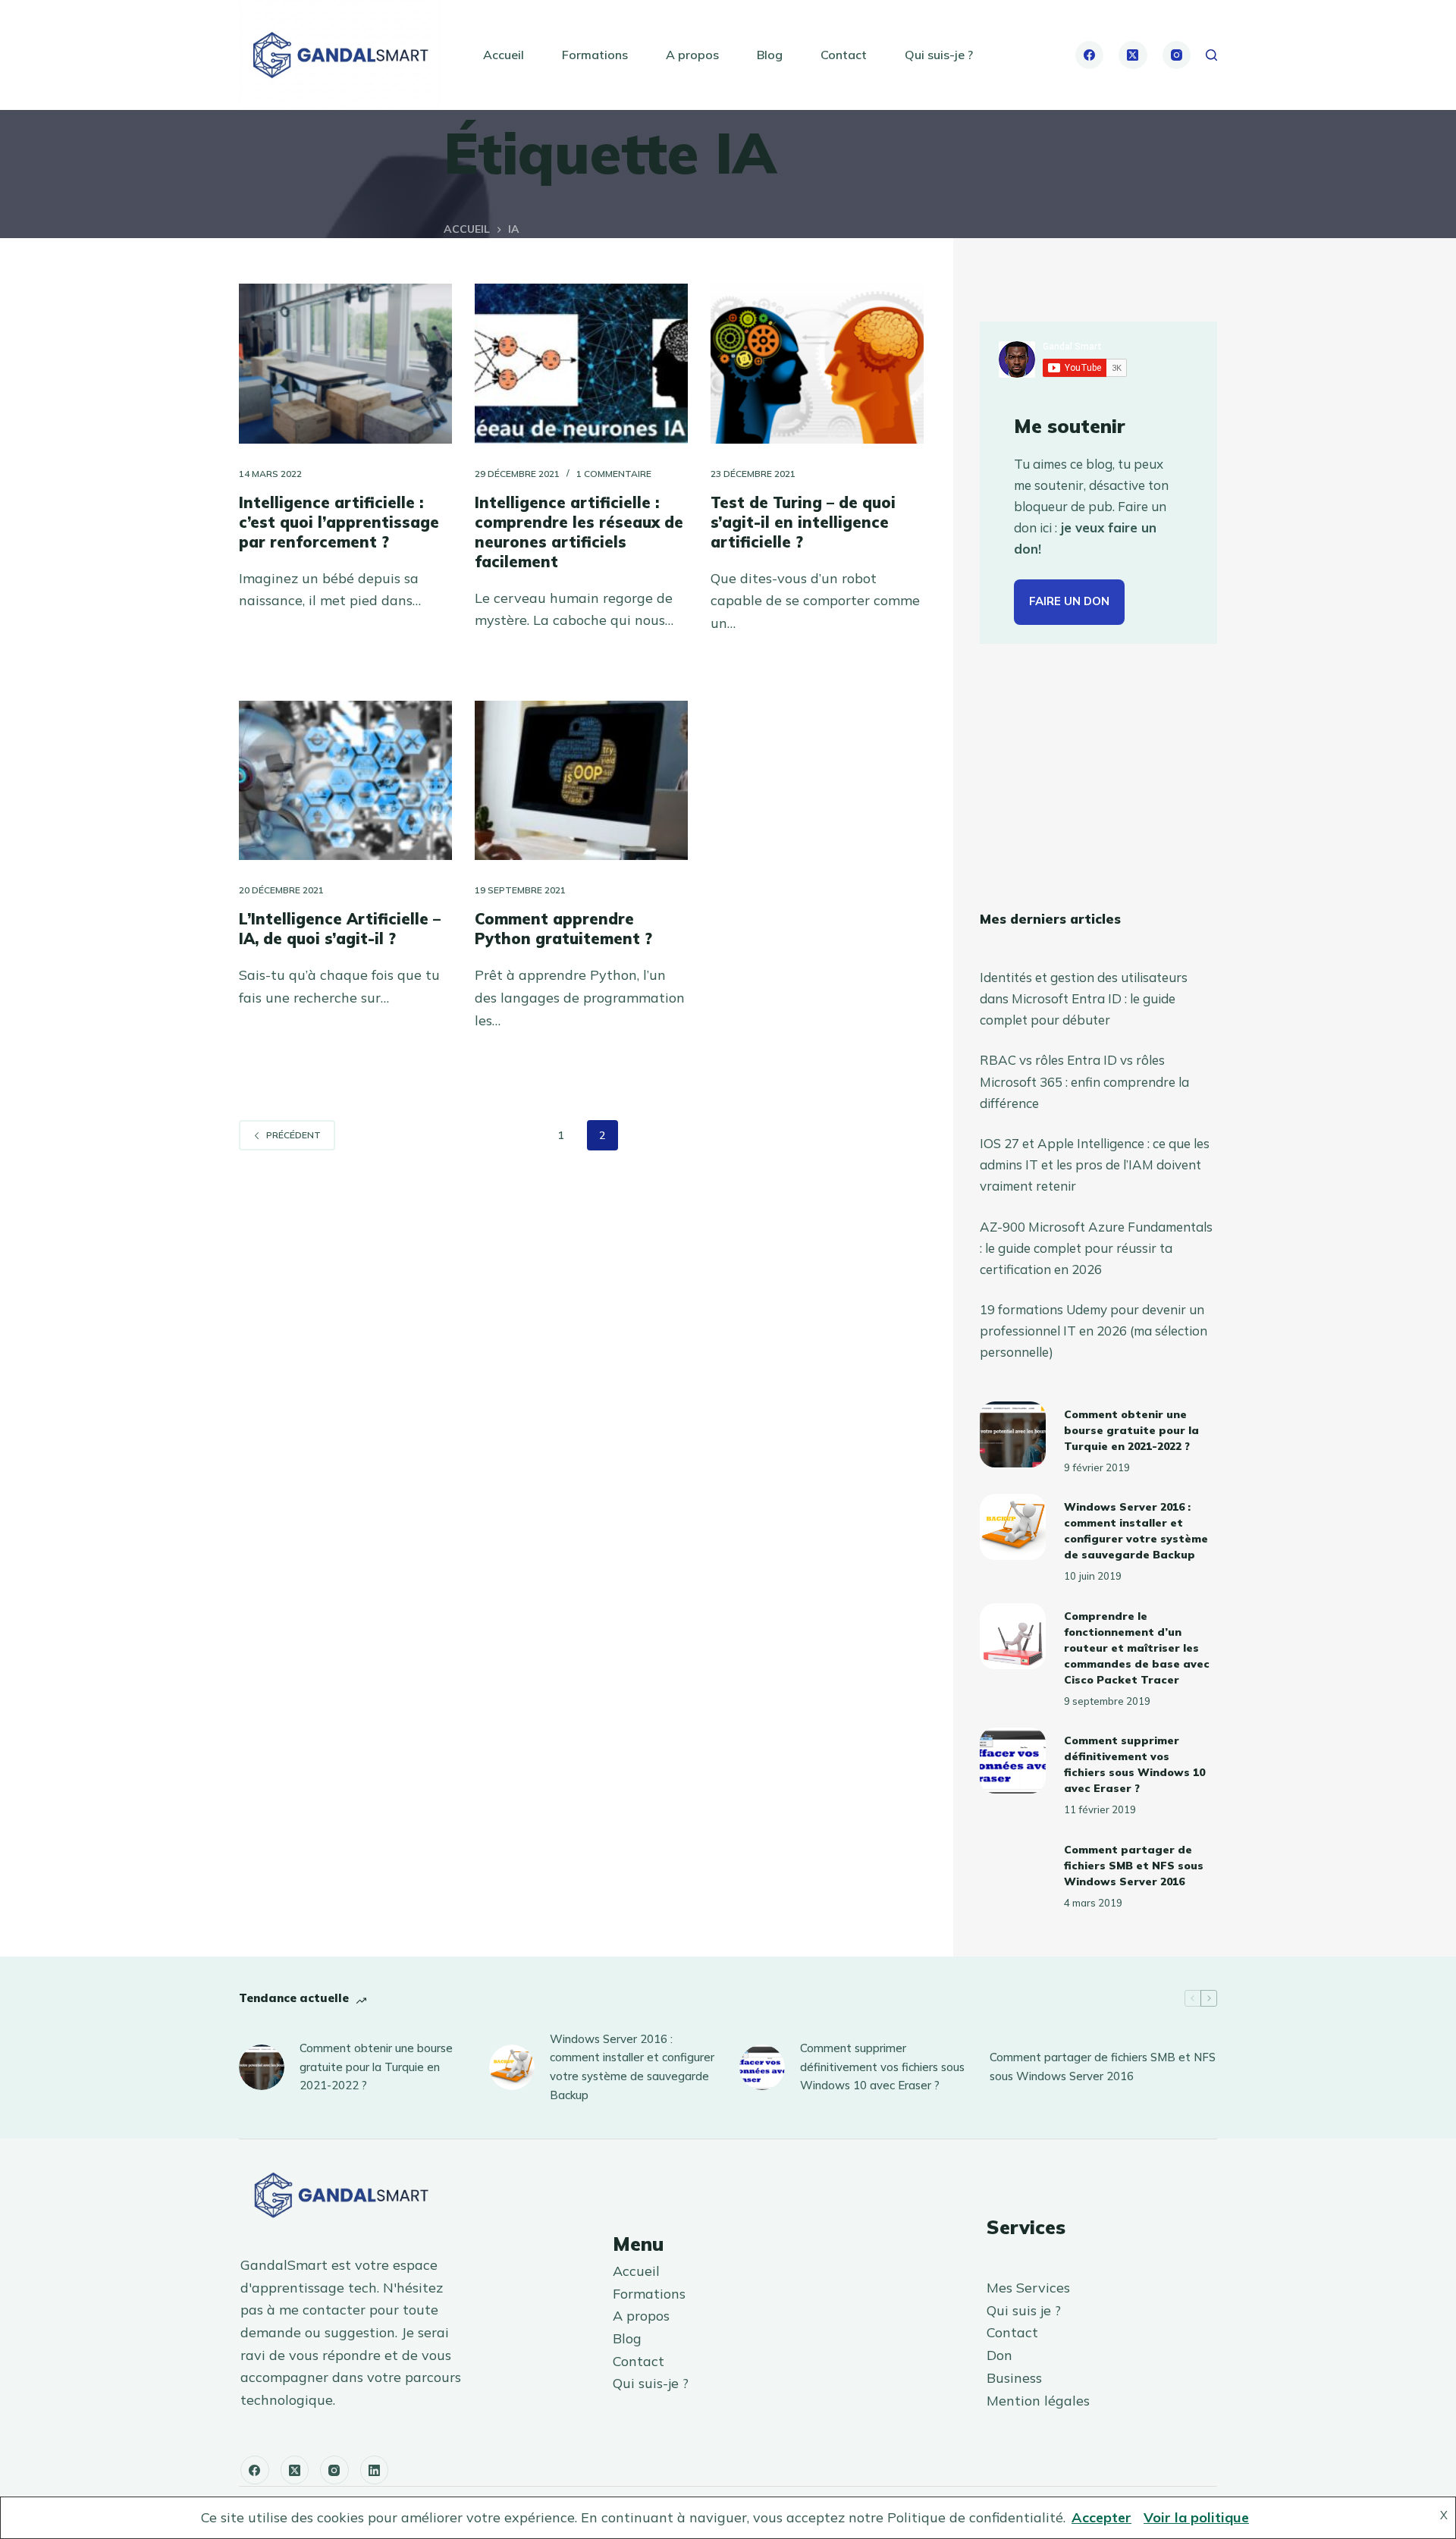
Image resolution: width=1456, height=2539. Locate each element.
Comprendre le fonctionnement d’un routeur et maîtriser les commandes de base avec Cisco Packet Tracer (1137, 1648)
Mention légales (1038, 2401)
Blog (770, 55)
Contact (844, 55)
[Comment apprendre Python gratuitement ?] (581, 781)
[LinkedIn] (375, 2470)
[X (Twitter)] (1133, 55)
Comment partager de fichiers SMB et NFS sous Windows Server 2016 (1134, 1866)
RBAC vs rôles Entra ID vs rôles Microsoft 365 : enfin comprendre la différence (1084, 1081)
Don (999, 2355)
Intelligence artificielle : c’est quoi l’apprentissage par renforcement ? (339, 522)
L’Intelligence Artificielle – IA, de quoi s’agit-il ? (340, 929)
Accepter (1101, 2517)
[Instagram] (1177, 55)
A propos (692, 55)
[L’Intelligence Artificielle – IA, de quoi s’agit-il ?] (345, 781)
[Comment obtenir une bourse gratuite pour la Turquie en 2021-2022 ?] (1013, 1434)
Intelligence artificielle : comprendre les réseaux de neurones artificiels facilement (579, 532)
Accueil (504, 55)
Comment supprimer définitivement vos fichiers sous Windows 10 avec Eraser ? (882, 2067)
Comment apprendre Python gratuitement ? (563, 929)
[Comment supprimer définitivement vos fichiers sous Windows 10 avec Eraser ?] (1013, 1761)
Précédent (293, 1135)
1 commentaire (614, 474)
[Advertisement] (1098, 777)
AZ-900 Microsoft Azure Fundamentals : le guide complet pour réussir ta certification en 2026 (1096, 1248)
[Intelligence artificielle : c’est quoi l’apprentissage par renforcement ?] (345, 364)
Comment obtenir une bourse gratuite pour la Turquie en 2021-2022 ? (1131, 1430)
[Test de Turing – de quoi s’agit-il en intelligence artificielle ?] (817, 364)
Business (1014, 2378)
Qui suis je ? (1024, 2310)
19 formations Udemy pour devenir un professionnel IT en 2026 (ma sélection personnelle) (1094, 1331)
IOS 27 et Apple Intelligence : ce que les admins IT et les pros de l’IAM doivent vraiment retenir (1095, 1164)
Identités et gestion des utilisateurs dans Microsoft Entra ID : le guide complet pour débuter (1084, 998)
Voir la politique (1196, 2517)
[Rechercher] (1211, 55)
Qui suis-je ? (939, 55)
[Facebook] (1090, 55)
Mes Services (1028, 2288)
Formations (595, 55)
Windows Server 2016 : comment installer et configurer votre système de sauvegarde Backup (632, 2067)
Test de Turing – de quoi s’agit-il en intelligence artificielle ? (803, 522)
